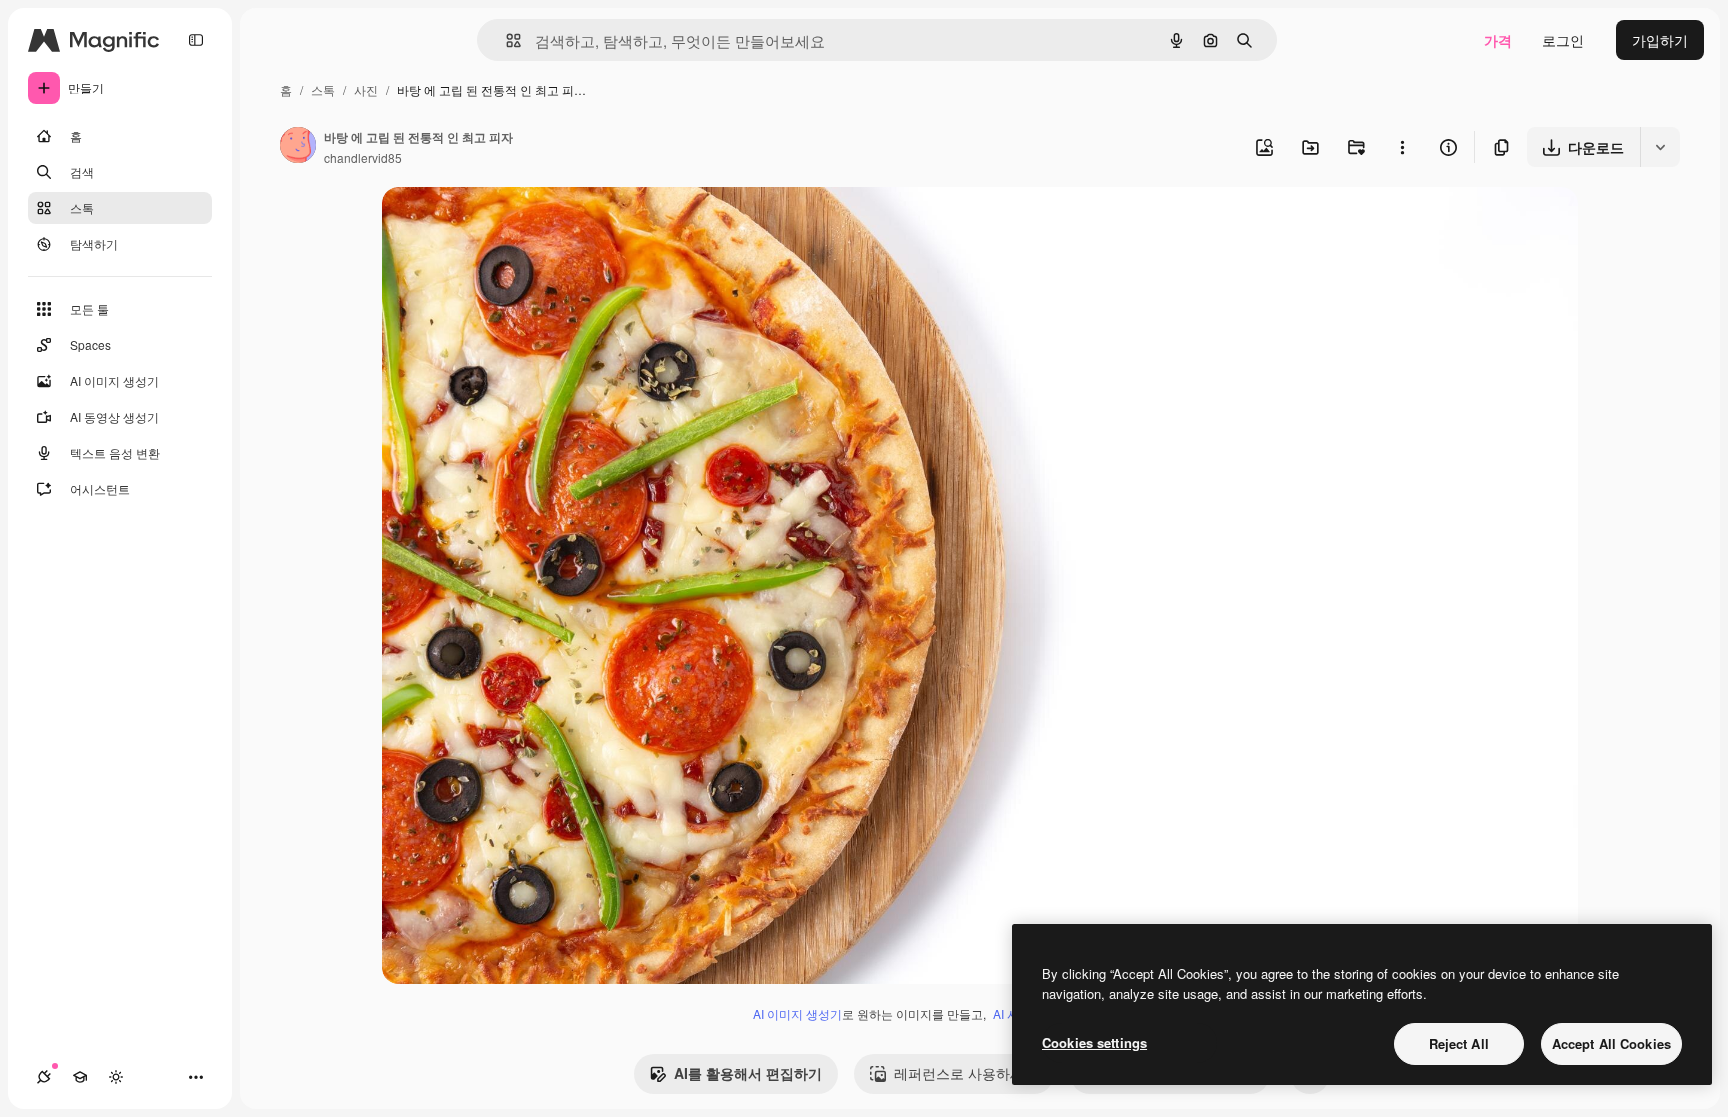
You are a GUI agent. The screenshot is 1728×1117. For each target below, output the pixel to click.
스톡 (323, 89)
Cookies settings (1094, 1042)
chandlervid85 (363, 157)
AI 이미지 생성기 (797, 1013)
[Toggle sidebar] (196, 40)
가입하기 (1660, 40)
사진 (366, 89)
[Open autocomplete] (505, 40)
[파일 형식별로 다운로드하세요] (1660, 147)
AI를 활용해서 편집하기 (748, 1073)
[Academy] (80, 1077)
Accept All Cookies (1611, 1043)
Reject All (1459, 1043)
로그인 (1563, 40)
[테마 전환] (116, 1077)
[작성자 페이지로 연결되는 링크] (298, 147)
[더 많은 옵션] (1402, 147)
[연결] (44, 1077)
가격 (1498, 40)
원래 (497, 225)
